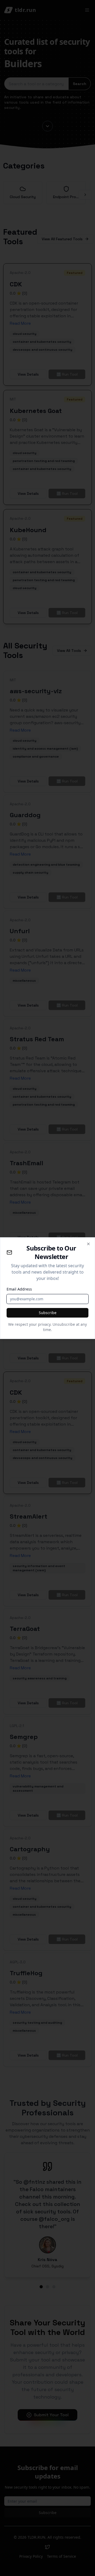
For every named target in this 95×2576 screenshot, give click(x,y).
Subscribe (48, 1313)
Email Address (19, 1289)
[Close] (88, 1244)
